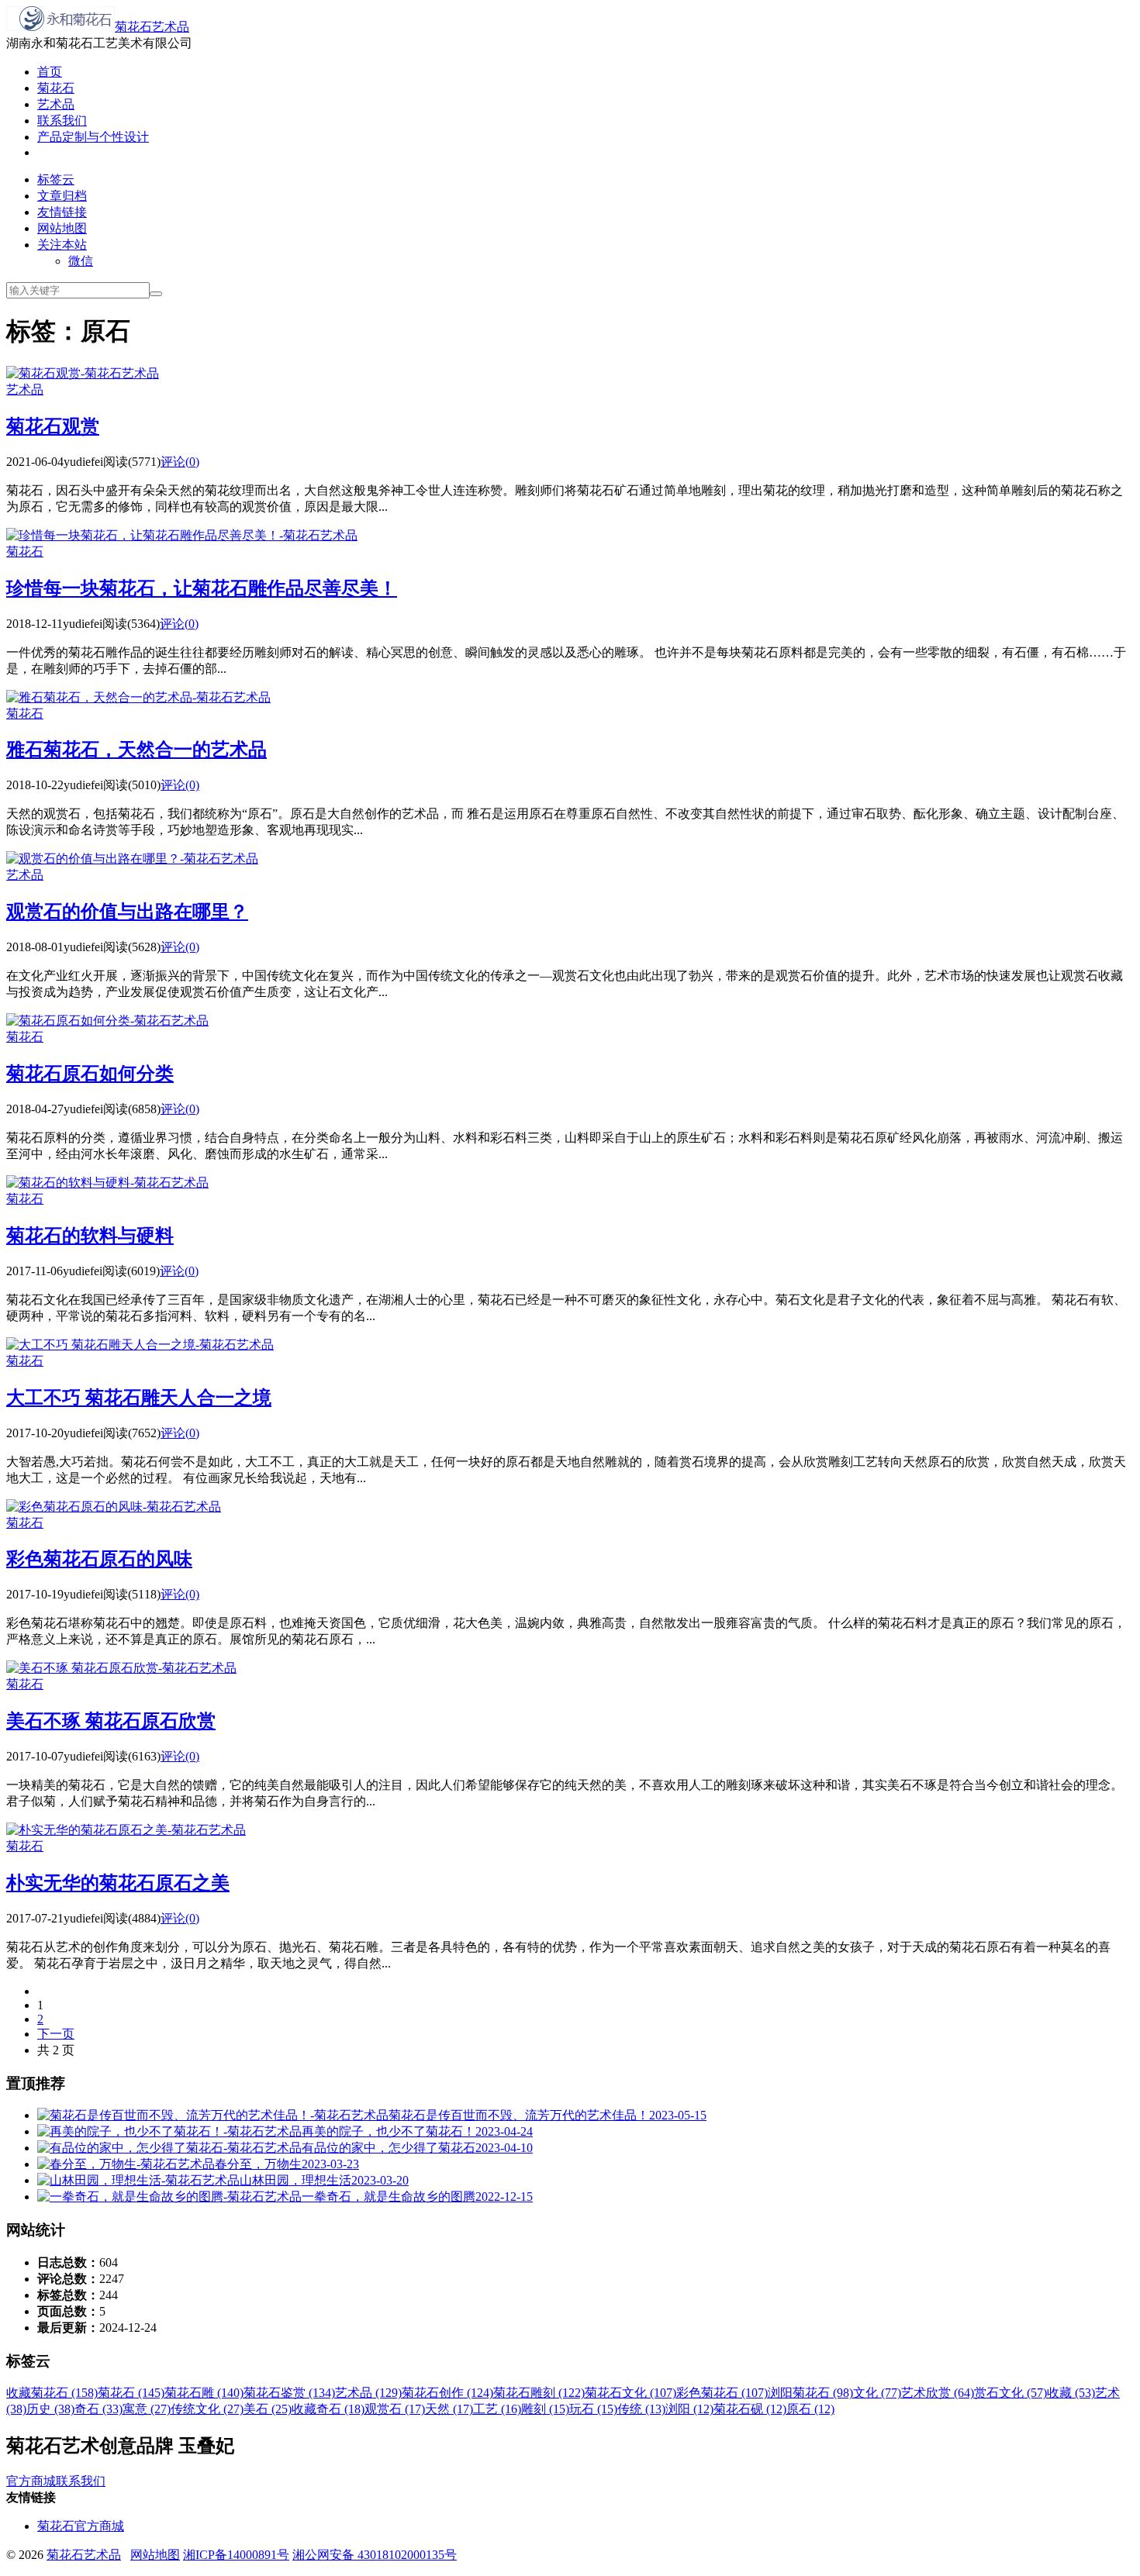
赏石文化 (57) (1010, 2393)
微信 (81, 261)
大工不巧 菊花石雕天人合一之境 (139, 1398)
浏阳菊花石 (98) (810, 2393)
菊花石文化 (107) (630, 2393)
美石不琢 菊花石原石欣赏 (111, 1721)
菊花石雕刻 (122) (539, 2393)
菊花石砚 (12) (750, 2409)
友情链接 (62, 212)
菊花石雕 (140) (204, 2393)
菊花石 (56, 88)
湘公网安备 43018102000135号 (375, 2555)
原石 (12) (810, 2409)
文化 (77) (877, 2393)
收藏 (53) (1071, 2393)
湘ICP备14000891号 (236, 2555)
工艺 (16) (497, 2409)
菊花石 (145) (131, 2393)
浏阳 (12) (689, 2409)
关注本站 (62, 245)
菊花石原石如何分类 (90, 1074)
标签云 (56, 179)
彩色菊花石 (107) (722, 2393)
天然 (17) (449, 2409)
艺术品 (56, 104)
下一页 (56, 2034)
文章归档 (62, 196)
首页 (50, 72)
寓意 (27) (147, 2409)
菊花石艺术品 (152, 27)
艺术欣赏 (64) (938, 2393)
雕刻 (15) (545, 2409)
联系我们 (62, 121)
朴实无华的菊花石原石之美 (118, 1883)
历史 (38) (50, 2409)
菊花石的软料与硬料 (90, 1236)
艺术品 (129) (368, 2393)
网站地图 (62, 228)
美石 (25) (268, 2409)
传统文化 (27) (207, 2409)
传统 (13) (641, 2409)
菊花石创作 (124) (447, 2393)
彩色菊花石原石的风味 (99, 1559)
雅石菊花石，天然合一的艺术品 (136, 750)
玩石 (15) (593, 2409)
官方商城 (31, 2481)
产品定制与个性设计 (93, 137)
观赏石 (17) (395, 2409)
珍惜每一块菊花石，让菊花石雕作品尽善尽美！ (202, 588)
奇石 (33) (98, 2409)
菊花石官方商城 (81, 2526)
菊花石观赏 (53, 426)
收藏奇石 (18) (328, 2409)
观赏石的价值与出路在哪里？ (127, 912)
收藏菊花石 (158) (52, 2393)
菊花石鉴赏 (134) (289, 2393)
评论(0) (180, 462)
